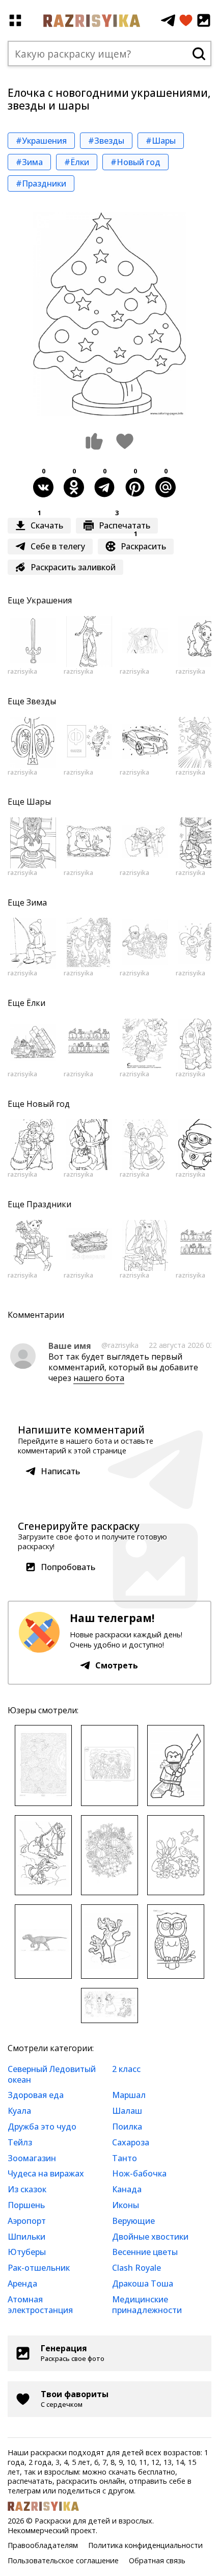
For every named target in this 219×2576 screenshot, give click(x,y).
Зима (37, 902)
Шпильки (26, 2237)
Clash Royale (136, 2268)
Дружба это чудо (42, 2127)
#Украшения (41, 141)
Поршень (26, 2205)
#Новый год (135, 162)
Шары (39, 802)
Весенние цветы (145, 2252)
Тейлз (20, 2142)
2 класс (126, 2069)
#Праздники (41, 183)
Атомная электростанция (40, 2305)
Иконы (126, 2205)
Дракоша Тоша (143, 2283)
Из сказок (27, 2189)
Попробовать (68, 1567)
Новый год (48, 1104)
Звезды (41, 701)
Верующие (133, 2221)
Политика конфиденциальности (145, 2545)
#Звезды (106, 141)
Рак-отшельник (39, 2268)
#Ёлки (77, 162)
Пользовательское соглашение (63, 2560)
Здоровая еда (36, 2095)
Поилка (127, 2127)
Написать (60, 1471)
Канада (127, 2189)
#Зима (29, 162)
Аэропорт (27, 2221)
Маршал (129, 2095)
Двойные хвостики (150, 2237)
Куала (19, 2111)
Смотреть (117, 1665)
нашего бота (99, 1378)
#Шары (161, 141)
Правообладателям (43, 2545)
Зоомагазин (32, 2158)
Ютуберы (27, 2252)
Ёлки (36, 1003)
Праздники (49, 1204)
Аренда (22, 2283)
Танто (125, 2158)
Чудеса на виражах (46, 2173)
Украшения (49, 600)
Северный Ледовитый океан (52, 2074)
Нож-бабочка (139, 2173)
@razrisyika (120, 1345)
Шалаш (127, 2111)
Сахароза (131, 2142)
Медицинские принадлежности (147, 2305)
